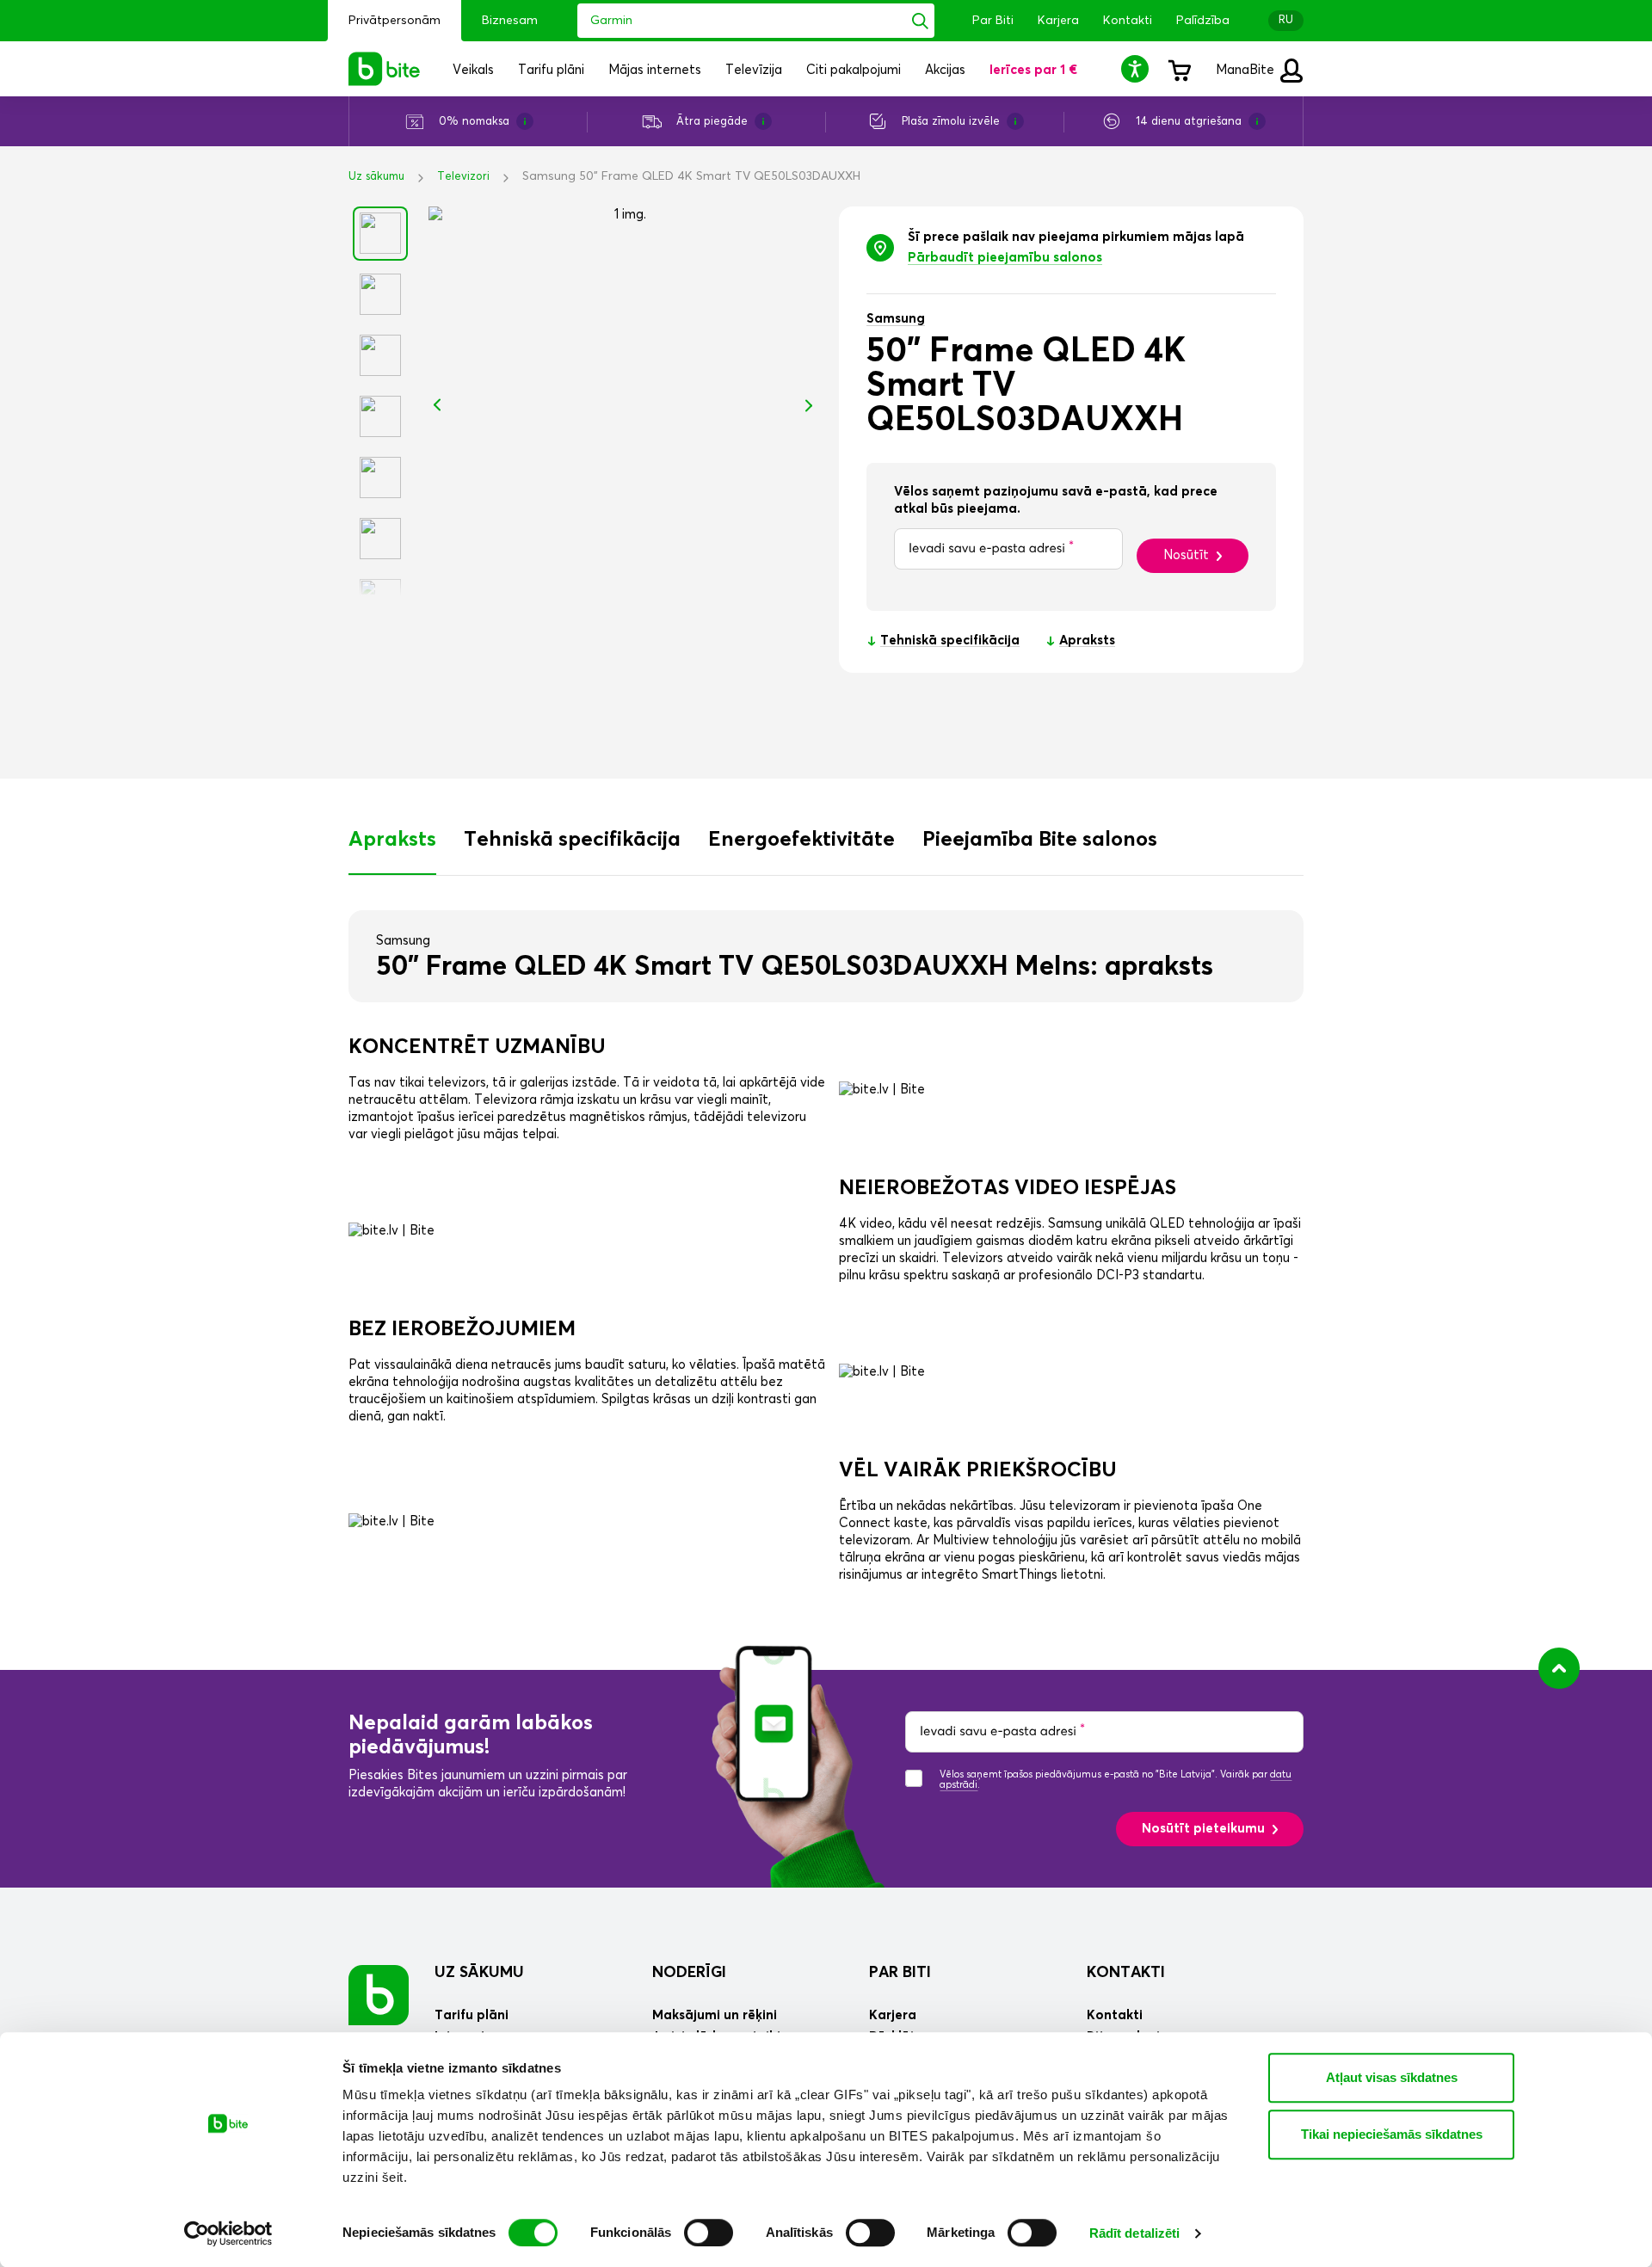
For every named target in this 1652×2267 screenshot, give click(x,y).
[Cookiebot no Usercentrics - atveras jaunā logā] (228, 2233)
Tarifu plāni (472, 2015)
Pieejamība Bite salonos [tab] (1040, 840)
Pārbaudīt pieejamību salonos (1005, 258)
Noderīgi (689, 1973)
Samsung (896, 319)
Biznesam (510, 21)
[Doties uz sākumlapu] (379, 1995)
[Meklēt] (920, 21)
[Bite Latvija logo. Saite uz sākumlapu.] (385, 69)
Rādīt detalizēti (1135, 2233)
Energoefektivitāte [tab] (801, 840)
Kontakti (1128, 21)
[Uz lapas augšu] (1559, 1668)
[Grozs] (1179, 69)
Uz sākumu (376, 177)
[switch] (709, 2233)
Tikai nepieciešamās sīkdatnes (1392, 2134)
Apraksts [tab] (392, 840)
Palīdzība (1203, 21)
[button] (1137, 68)
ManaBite (1247, 70)
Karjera (1058, 21)
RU (1286, 20)
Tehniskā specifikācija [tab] (572, 840)
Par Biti (993, 21)
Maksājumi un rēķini (715, 2015)
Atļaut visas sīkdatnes (1392, 2077)
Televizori (463, 177)
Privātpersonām (395, 21)
